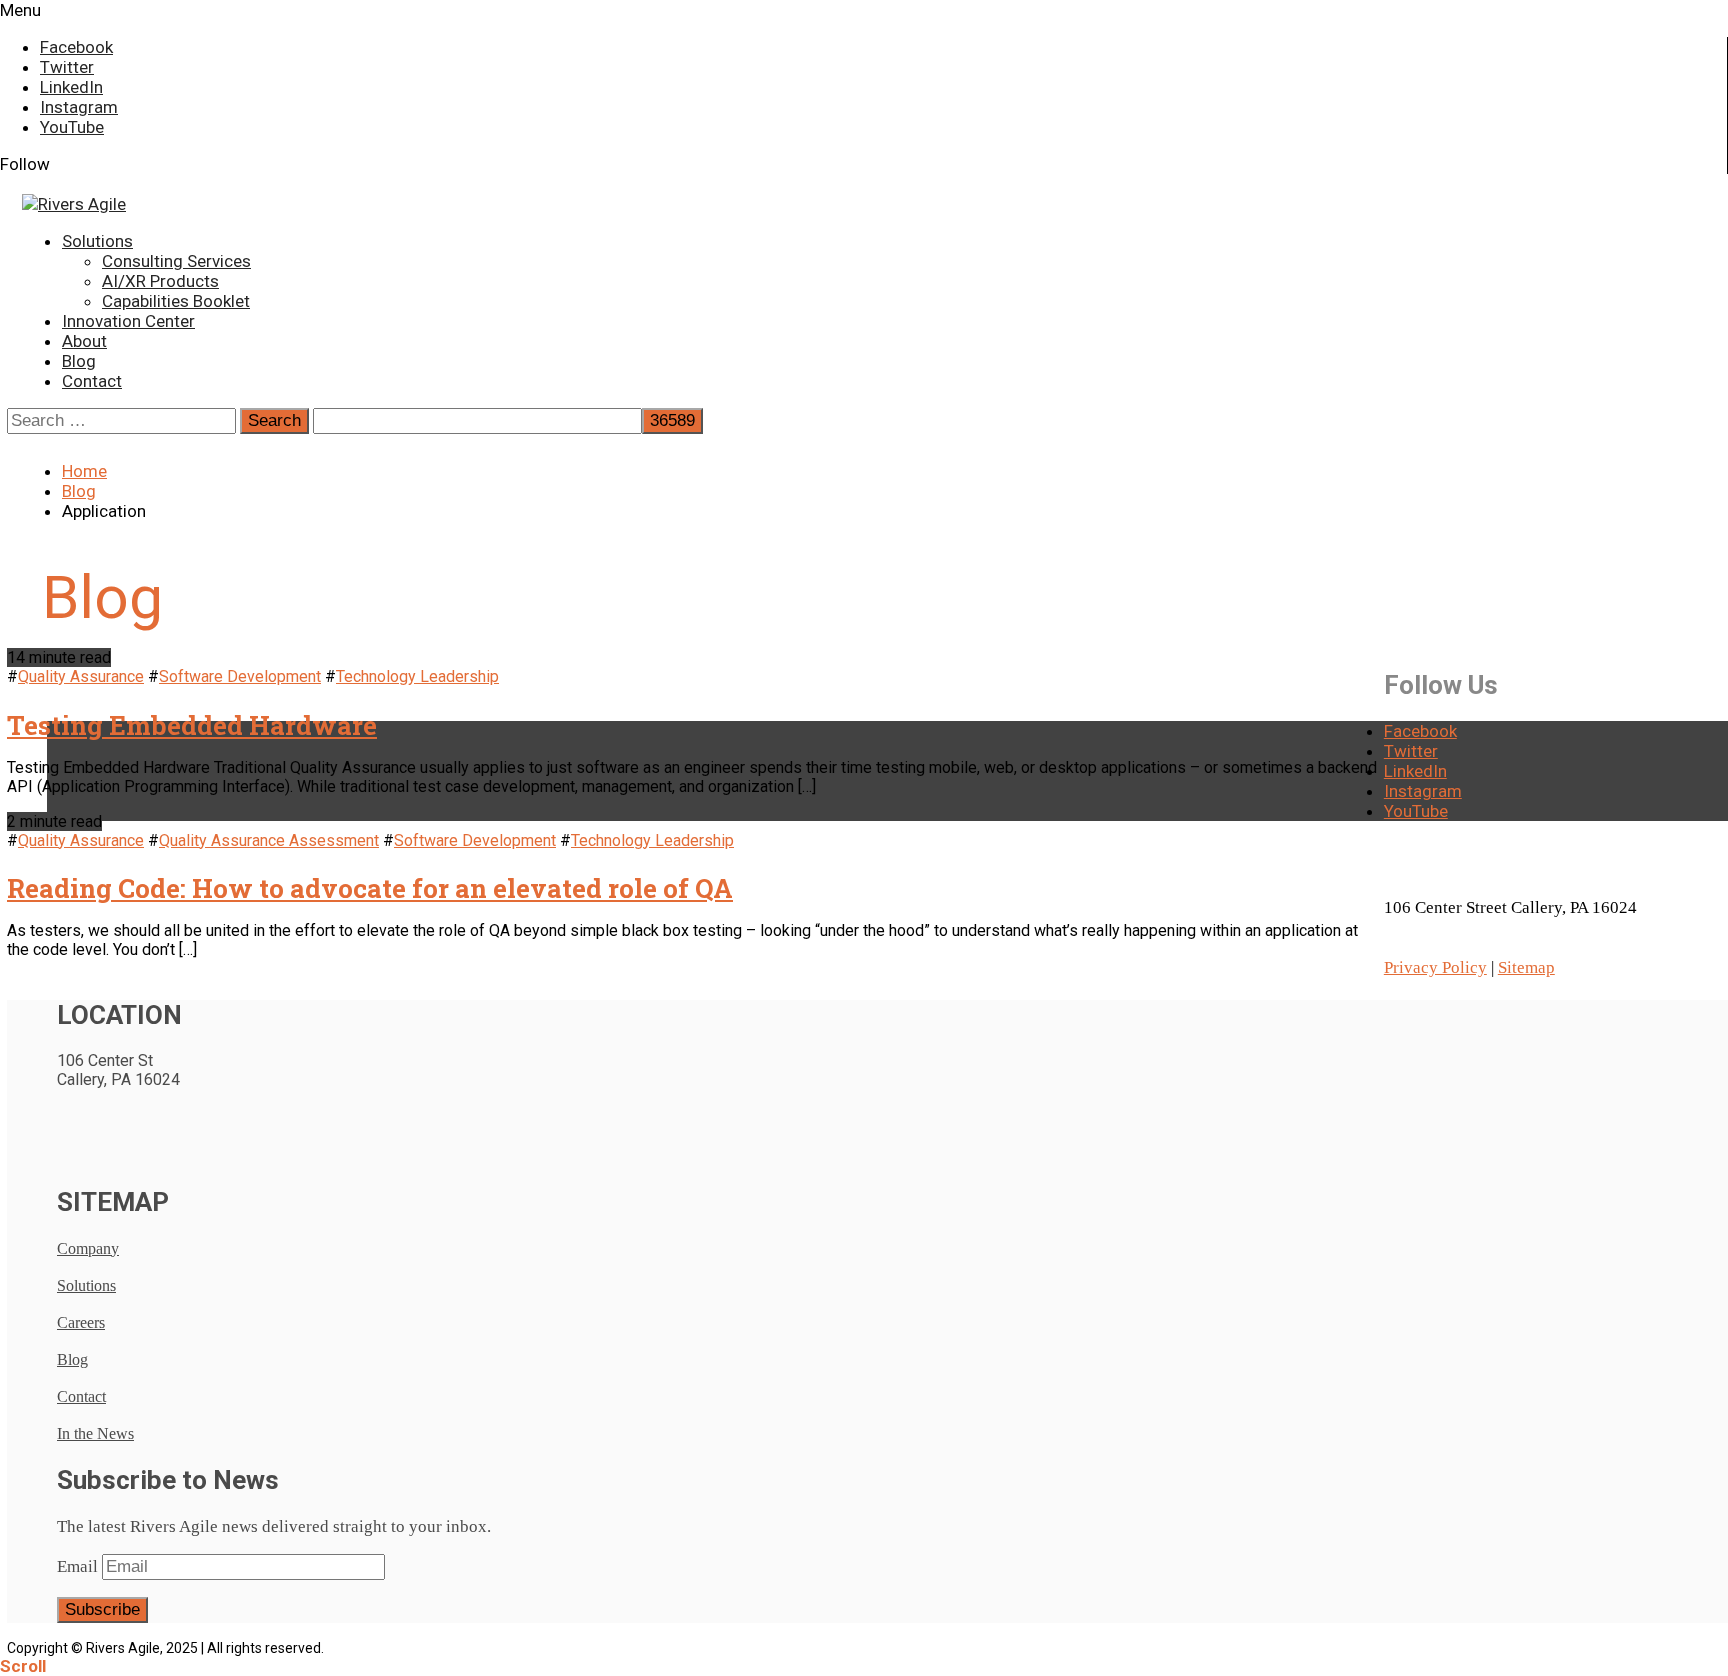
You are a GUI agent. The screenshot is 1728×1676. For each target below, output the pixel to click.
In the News (95, 1433)
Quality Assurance (81, 676)
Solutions (97, 241)
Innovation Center (128, 321)
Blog (79, 361)
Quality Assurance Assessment (269, 840)
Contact (92, 381)
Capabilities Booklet (176, 301)
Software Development (240, 676)
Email (77, 1566)
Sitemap (1526, 967)
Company (88, 1248)
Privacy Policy (1435, 967)
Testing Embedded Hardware (192, 725)
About (84, 341)
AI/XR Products (160, 281)
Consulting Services (176, 261)
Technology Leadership (417, 676)
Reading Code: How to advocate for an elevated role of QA (370, 888)
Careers (81, 1322)
